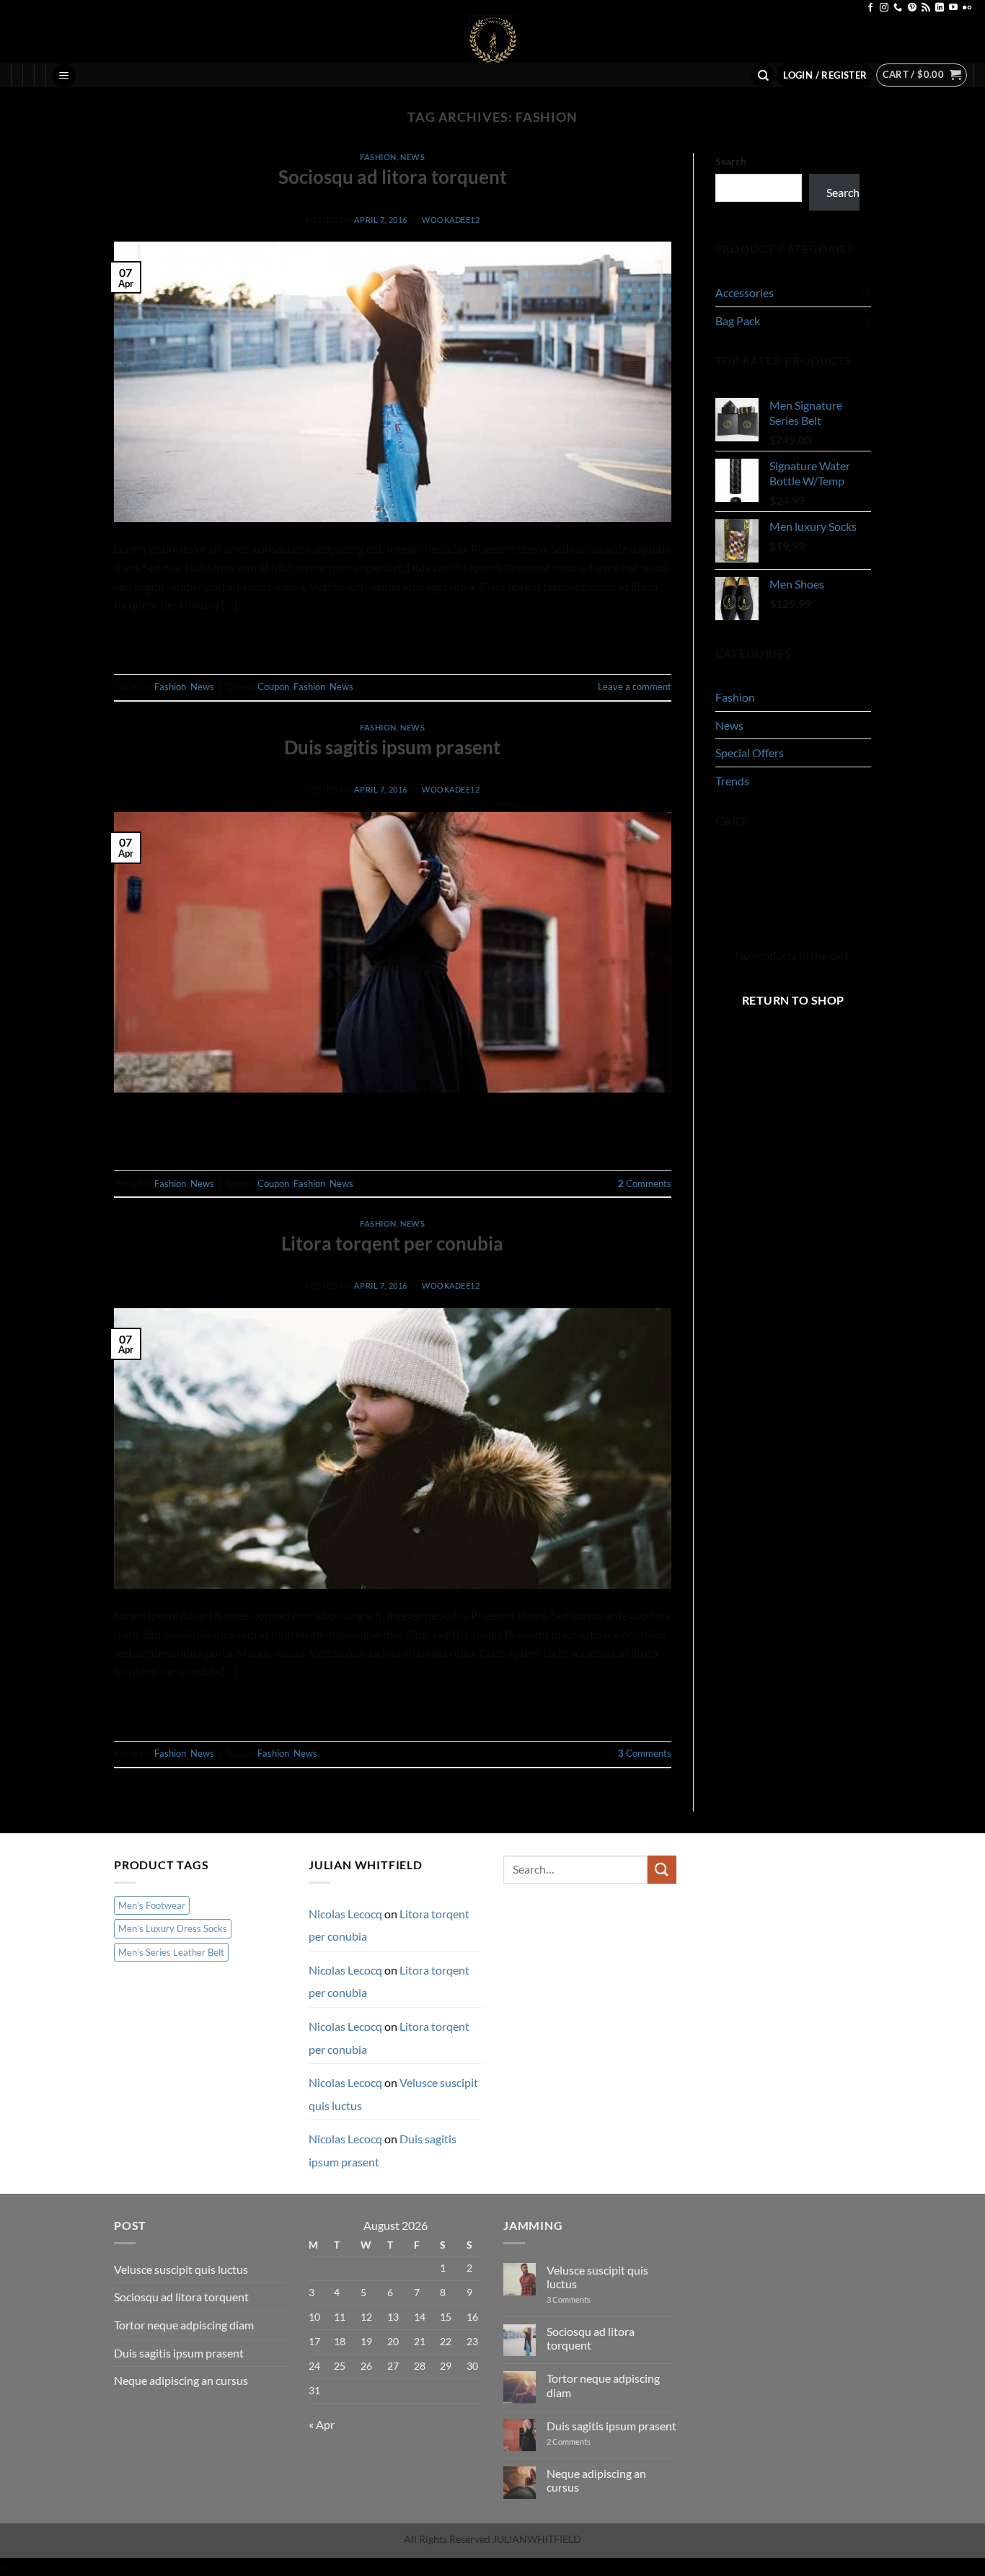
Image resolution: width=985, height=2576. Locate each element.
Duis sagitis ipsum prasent (392, 747)
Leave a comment (635, 687)
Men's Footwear (152, 1905)
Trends (732, 781)
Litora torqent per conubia (392, 1243)
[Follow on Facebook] (870, 8)
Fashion (378, 157)
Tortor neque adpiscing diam (184, 2325)
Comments (645, 1183)
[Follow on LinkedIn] (940, 8)
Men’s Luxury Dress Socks (173, 1928)
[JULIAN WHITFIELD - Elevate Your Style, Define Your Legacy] (493, 39)
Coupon (273, 687)
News (412, 157)
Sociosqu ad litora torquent (393, 177)
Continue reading (393, 637)
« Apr (322, 2424)
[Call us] (898, 8)
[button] (64, 75)
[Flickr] (967, 8)
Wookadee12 (451, 220)
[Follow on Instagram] (884, 8)
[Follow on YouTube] (953, 8)
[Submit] (662, 1870)
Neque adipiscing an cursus (181, 2380)
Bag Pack (738, 321)
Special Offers (750, 753)
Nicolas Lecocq (345, 1914)
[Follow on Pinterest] (912, 8)
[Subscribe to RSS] (926, 8)
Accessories (745, 292)
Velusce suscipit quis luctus (181, 2269)
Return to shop (793, 1000)
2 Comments (582, 2442)
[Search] (763, 75)
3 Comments (582, 2299)
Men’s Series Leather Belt (171, 1952)
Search (731, 161)
